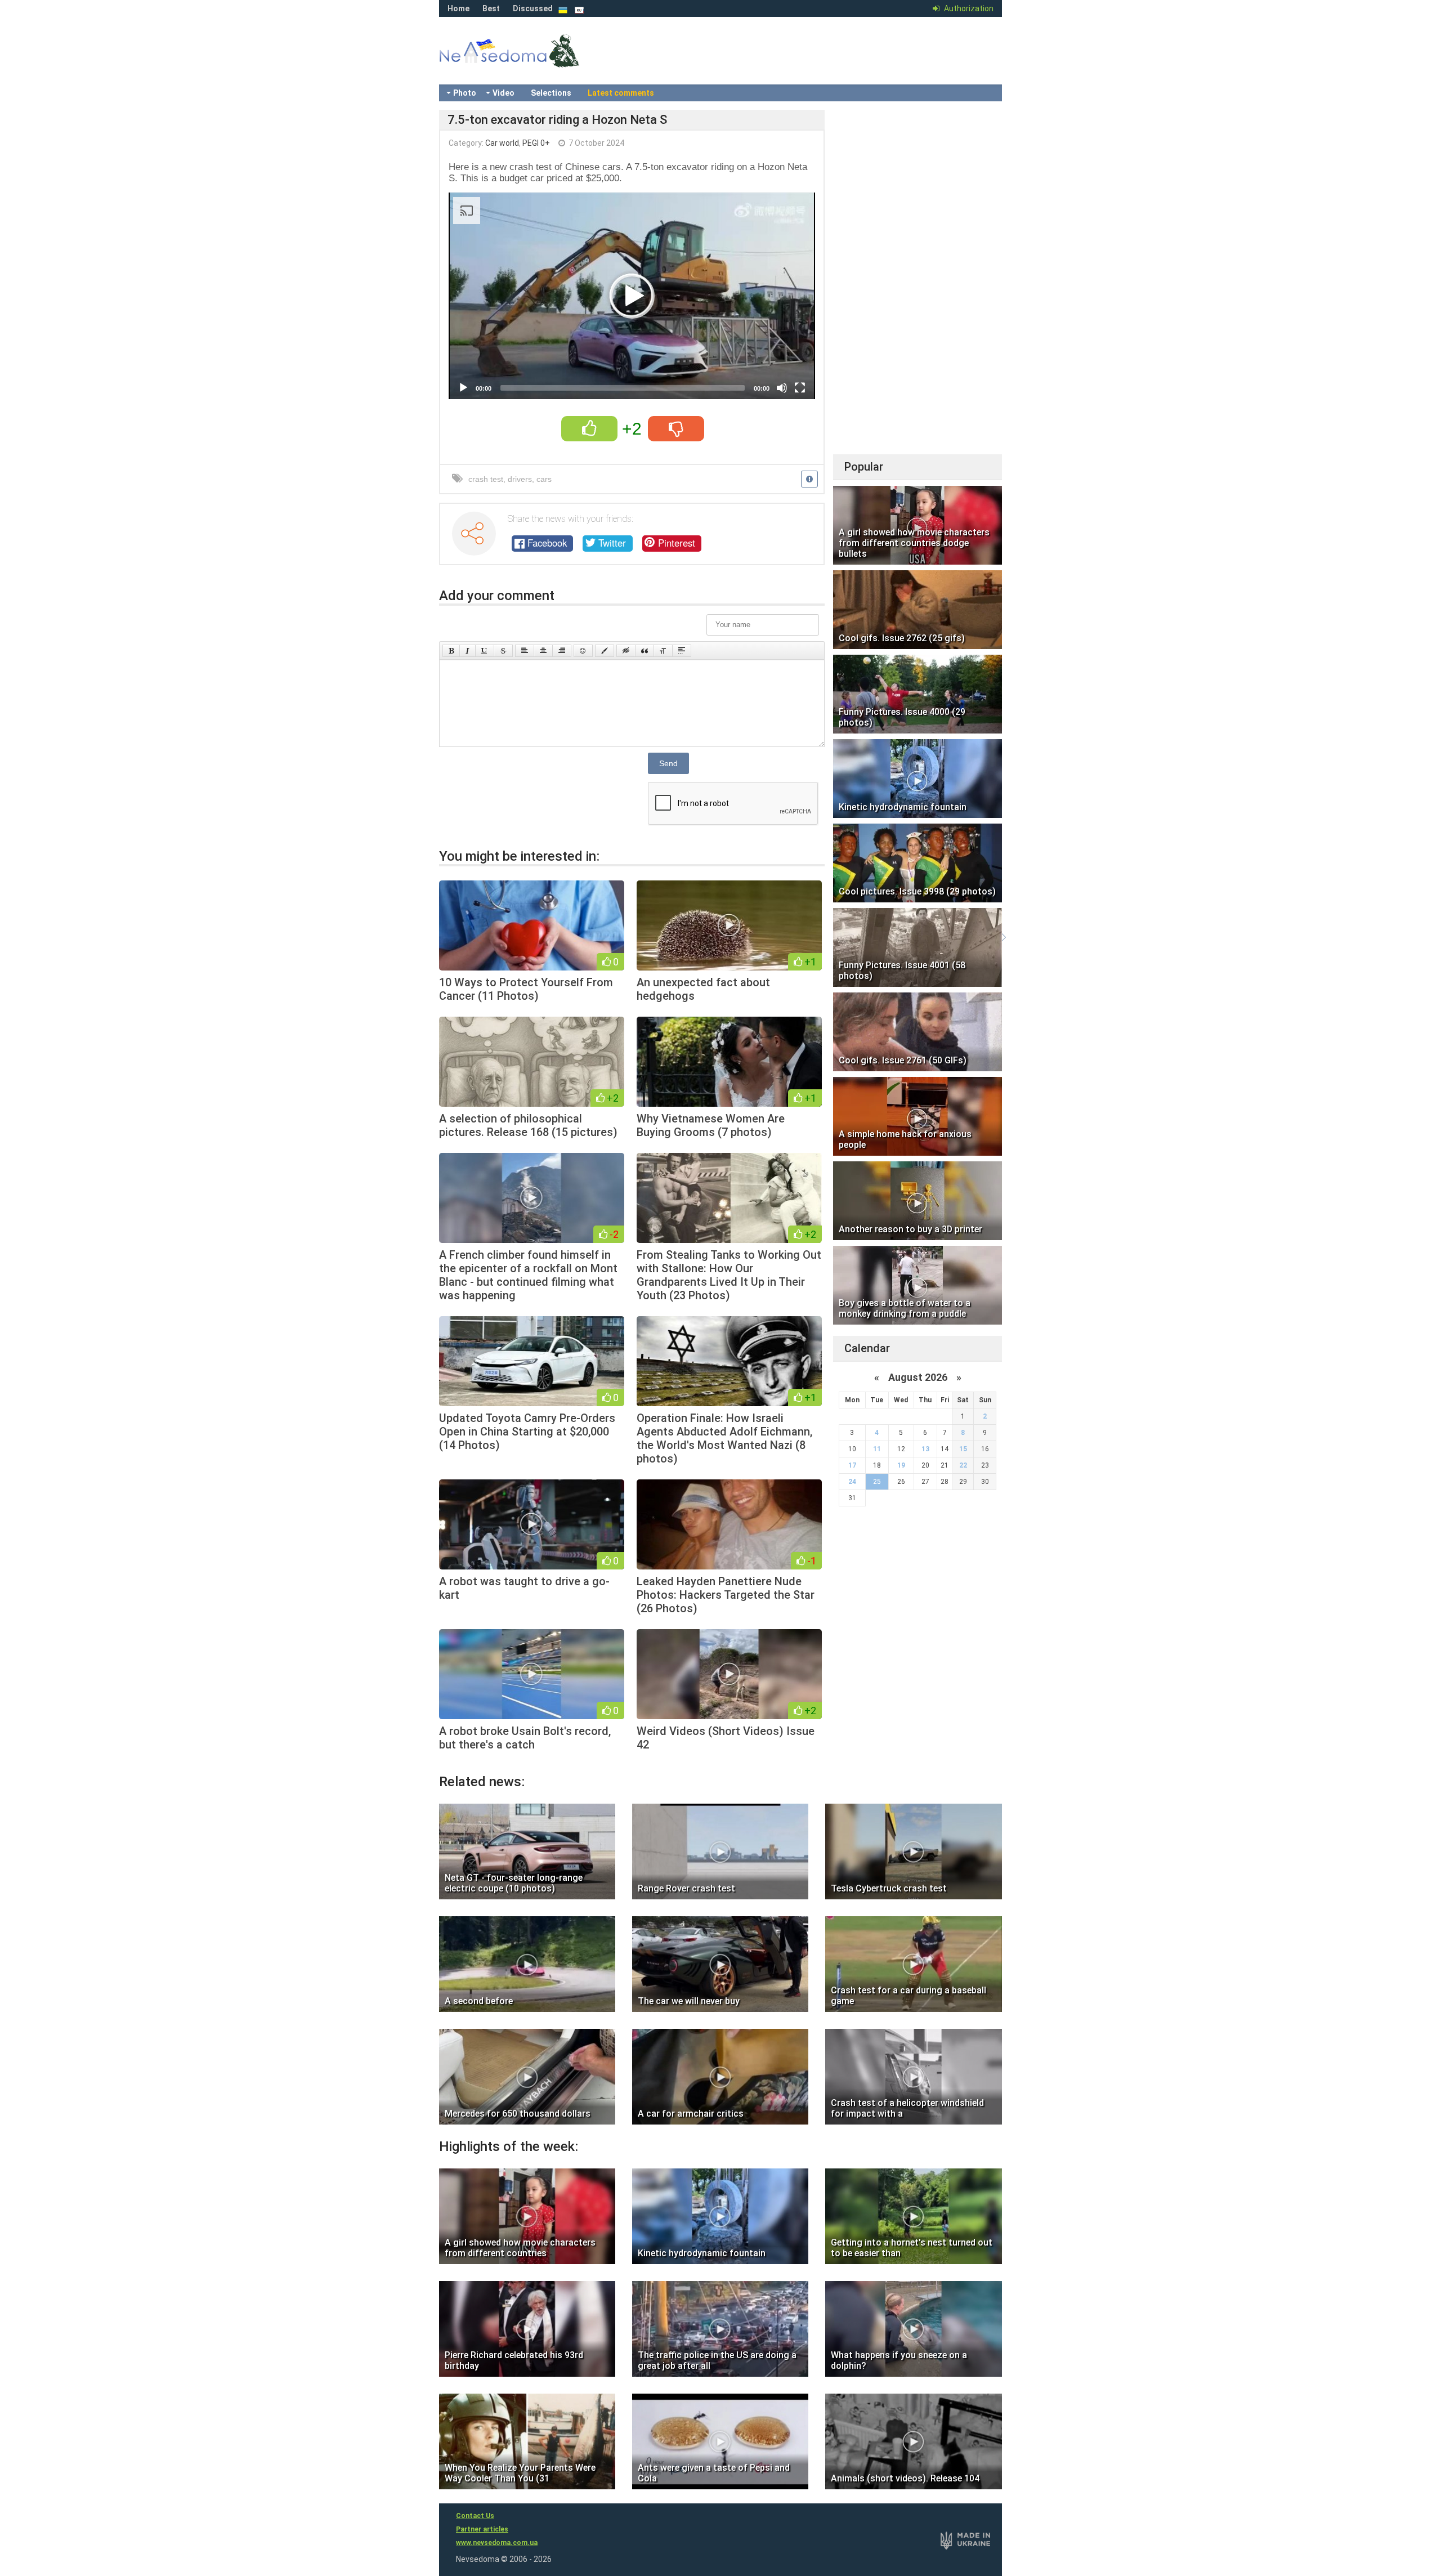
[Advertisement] (918, 279)
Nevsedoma (529, 62)
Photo (465, 93)
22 (963, 1465)
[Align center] (543, 651)
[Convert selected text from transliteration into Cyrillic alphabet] (663, 651)
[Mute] (782, 388)
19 (901, 1465)
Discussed (533, 8)
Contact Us (475, 2516)
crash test (486, 479)
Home (458, 8)
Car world (502, 143)
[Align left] (525, 651)
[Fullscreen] (800, 388)
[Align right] (562, 651)
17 (852, 1465)
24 (852, 1482)
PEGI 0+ (536, 143)
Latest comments (621, 93)
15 (963, 1449)
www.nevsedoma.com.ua (497, 2543)
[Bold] (451, 651)
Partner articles (482, 2529)
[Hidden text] (626, 651)
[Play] (463, 388)
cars (544, 479)
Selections (551, 93)
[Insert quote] (645, 651)
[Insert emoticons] (583, 651)
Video (504, 93)
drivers (520, 479)
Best (491, 8)
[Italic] (467, 651)
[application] (632, 296)
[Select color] (605, 651)
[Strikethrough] (503, 651)
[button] (632, 296)
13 (925, 1449)
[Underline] (485, 651)
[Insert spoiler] (682, 651)
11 (877, 1449)
